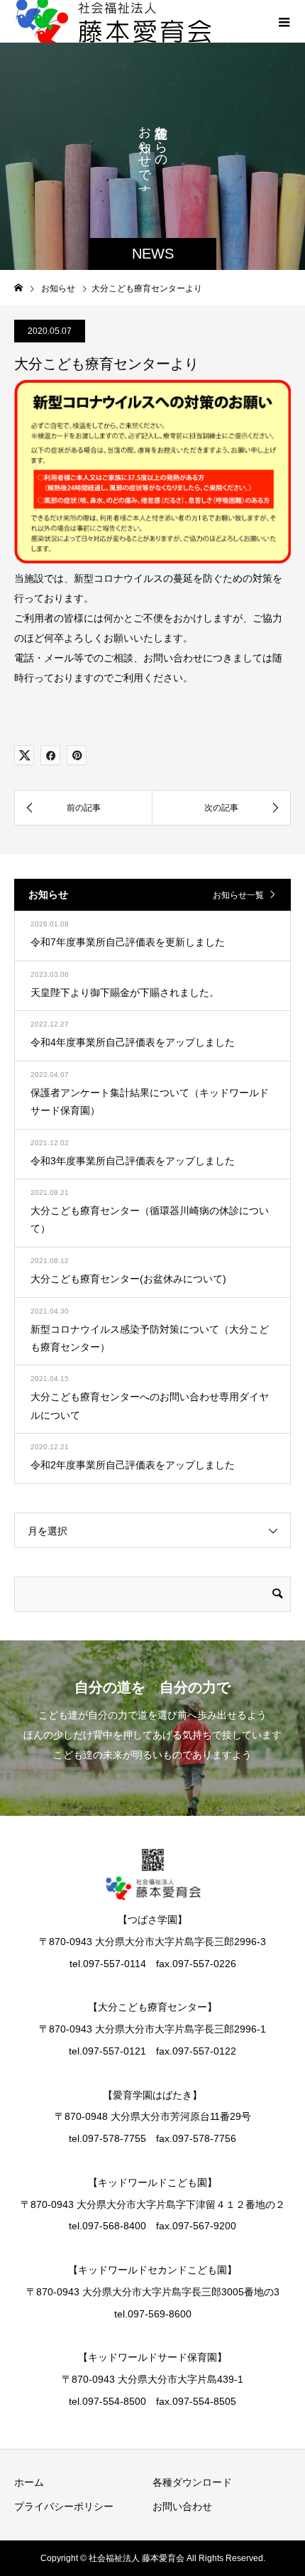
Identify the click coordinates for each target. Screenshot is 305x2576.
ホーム (29, 2482)
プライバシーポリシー (64, 2506)
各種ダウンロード (192, 2482)
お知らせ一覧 (238, 895)
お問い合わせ (182, 2506)
